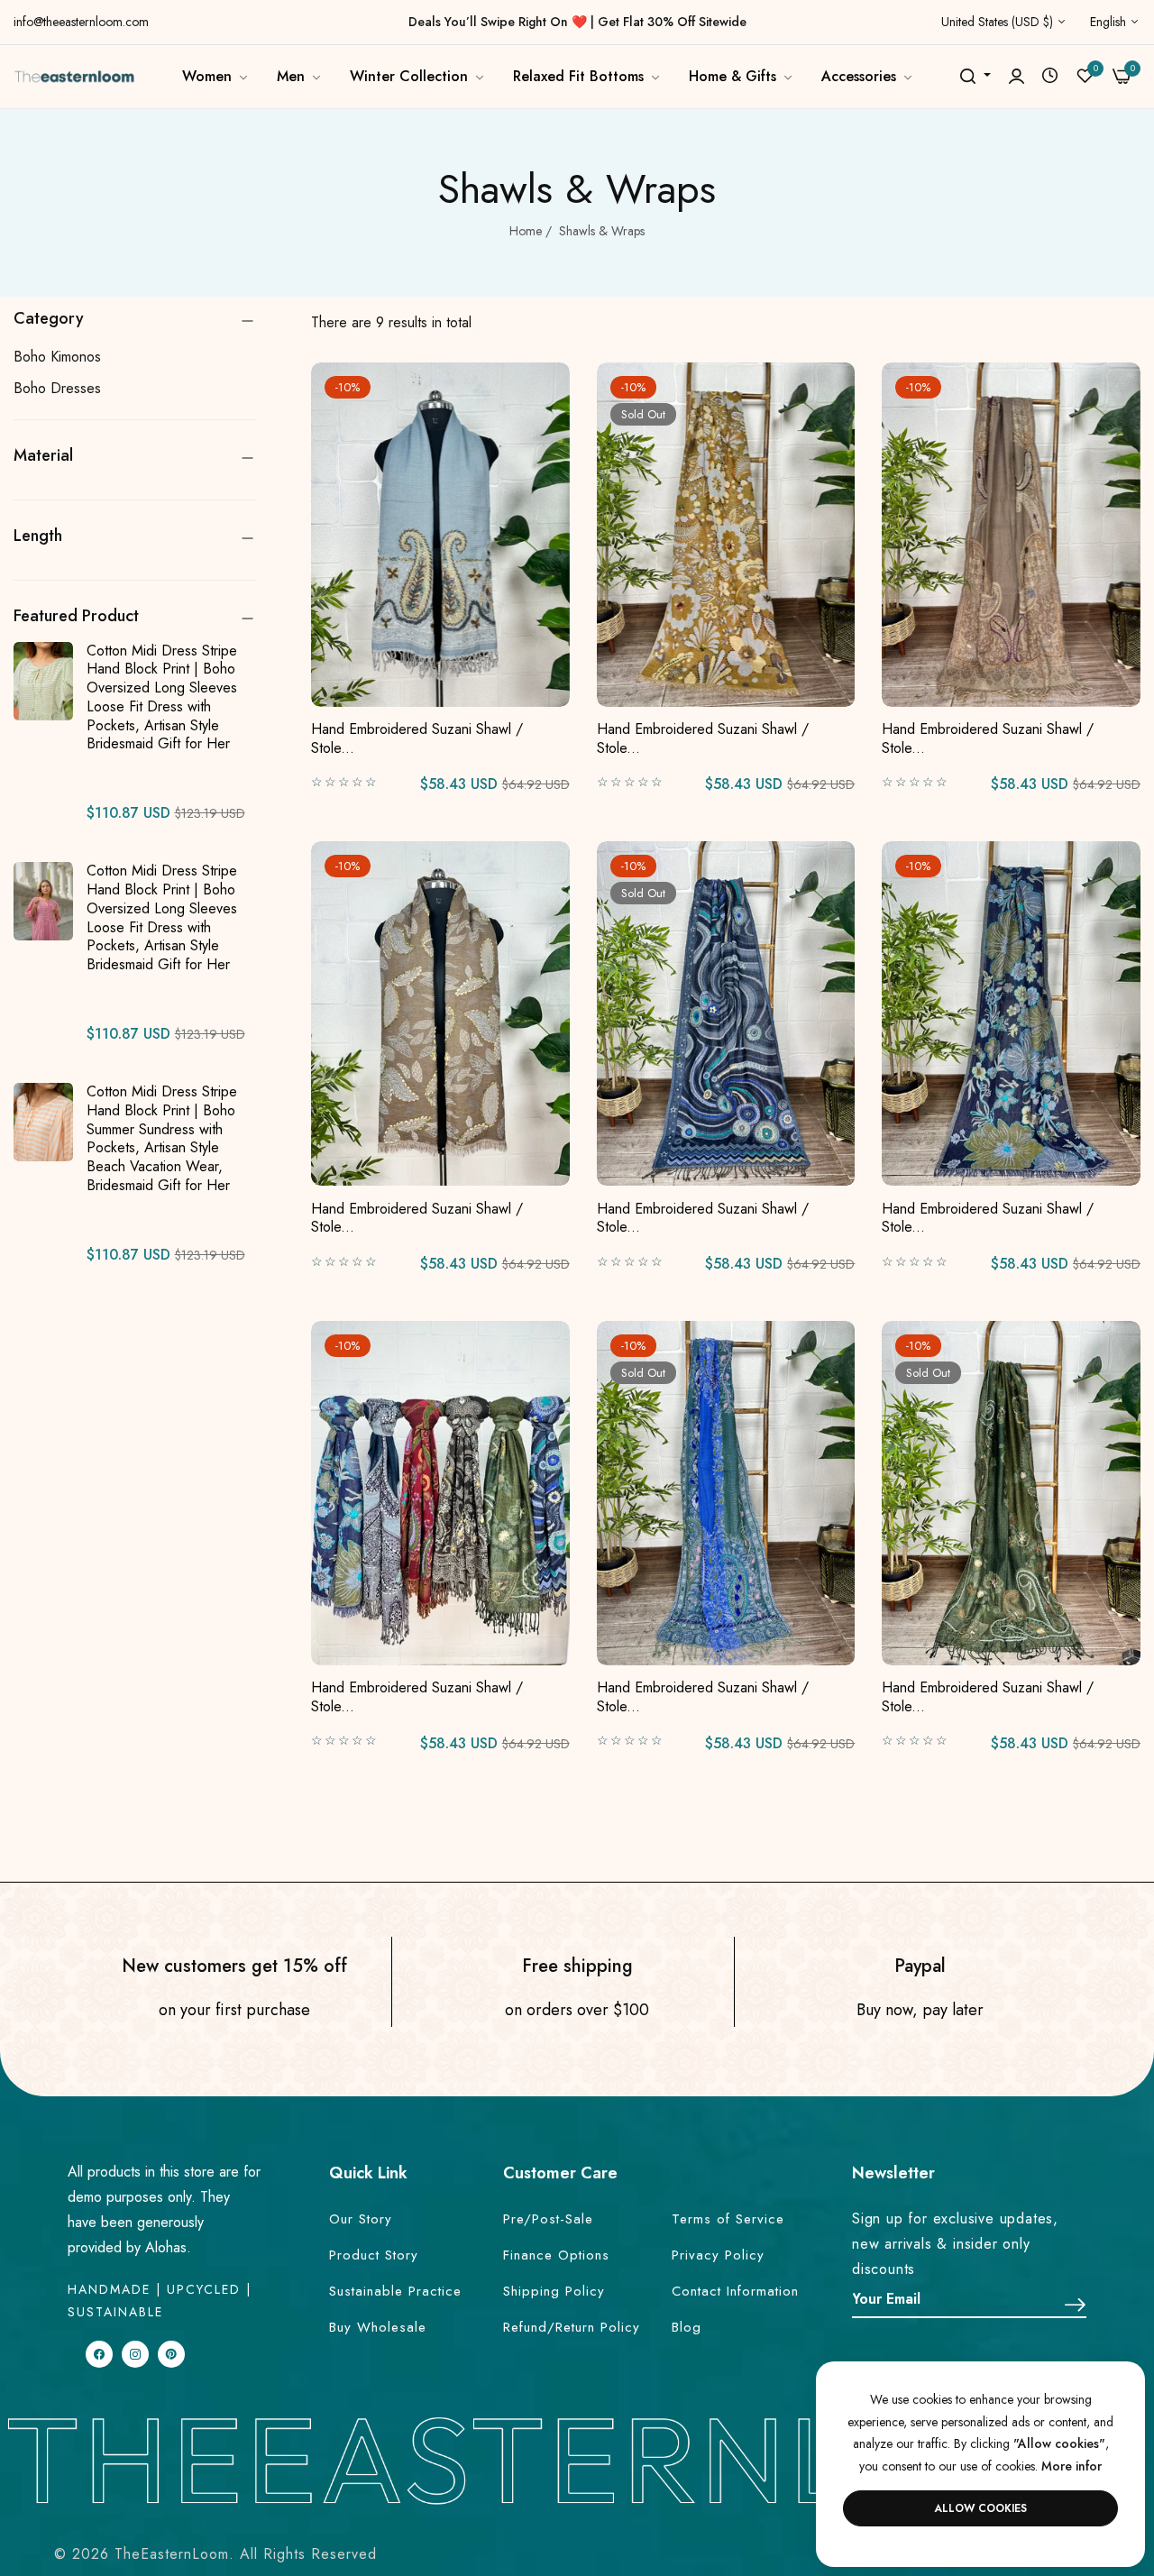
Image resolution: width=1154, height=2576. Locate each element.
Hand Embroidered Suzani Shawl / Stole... (417, 739)
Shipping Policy (554, 2291)
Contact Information (735, 2291)
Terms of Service (728, 2219)
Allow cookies (980, 2508)
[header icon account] (1017, 77)
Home (526, 231)
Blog (687, 2327)
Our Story (361, 2219)
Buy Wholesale (378, 2327)
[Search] (968, 77)
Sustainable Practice (395, 2291)
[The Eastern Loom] (74, 76)
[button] (550, 396)
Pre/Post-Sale (548, 2219)
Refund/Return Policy (572, 2327)
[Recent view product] (1050, 76)
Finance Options (556, 2255)
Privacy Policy (718, 2255)
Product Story (374, 2255)
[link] (216, 77)
